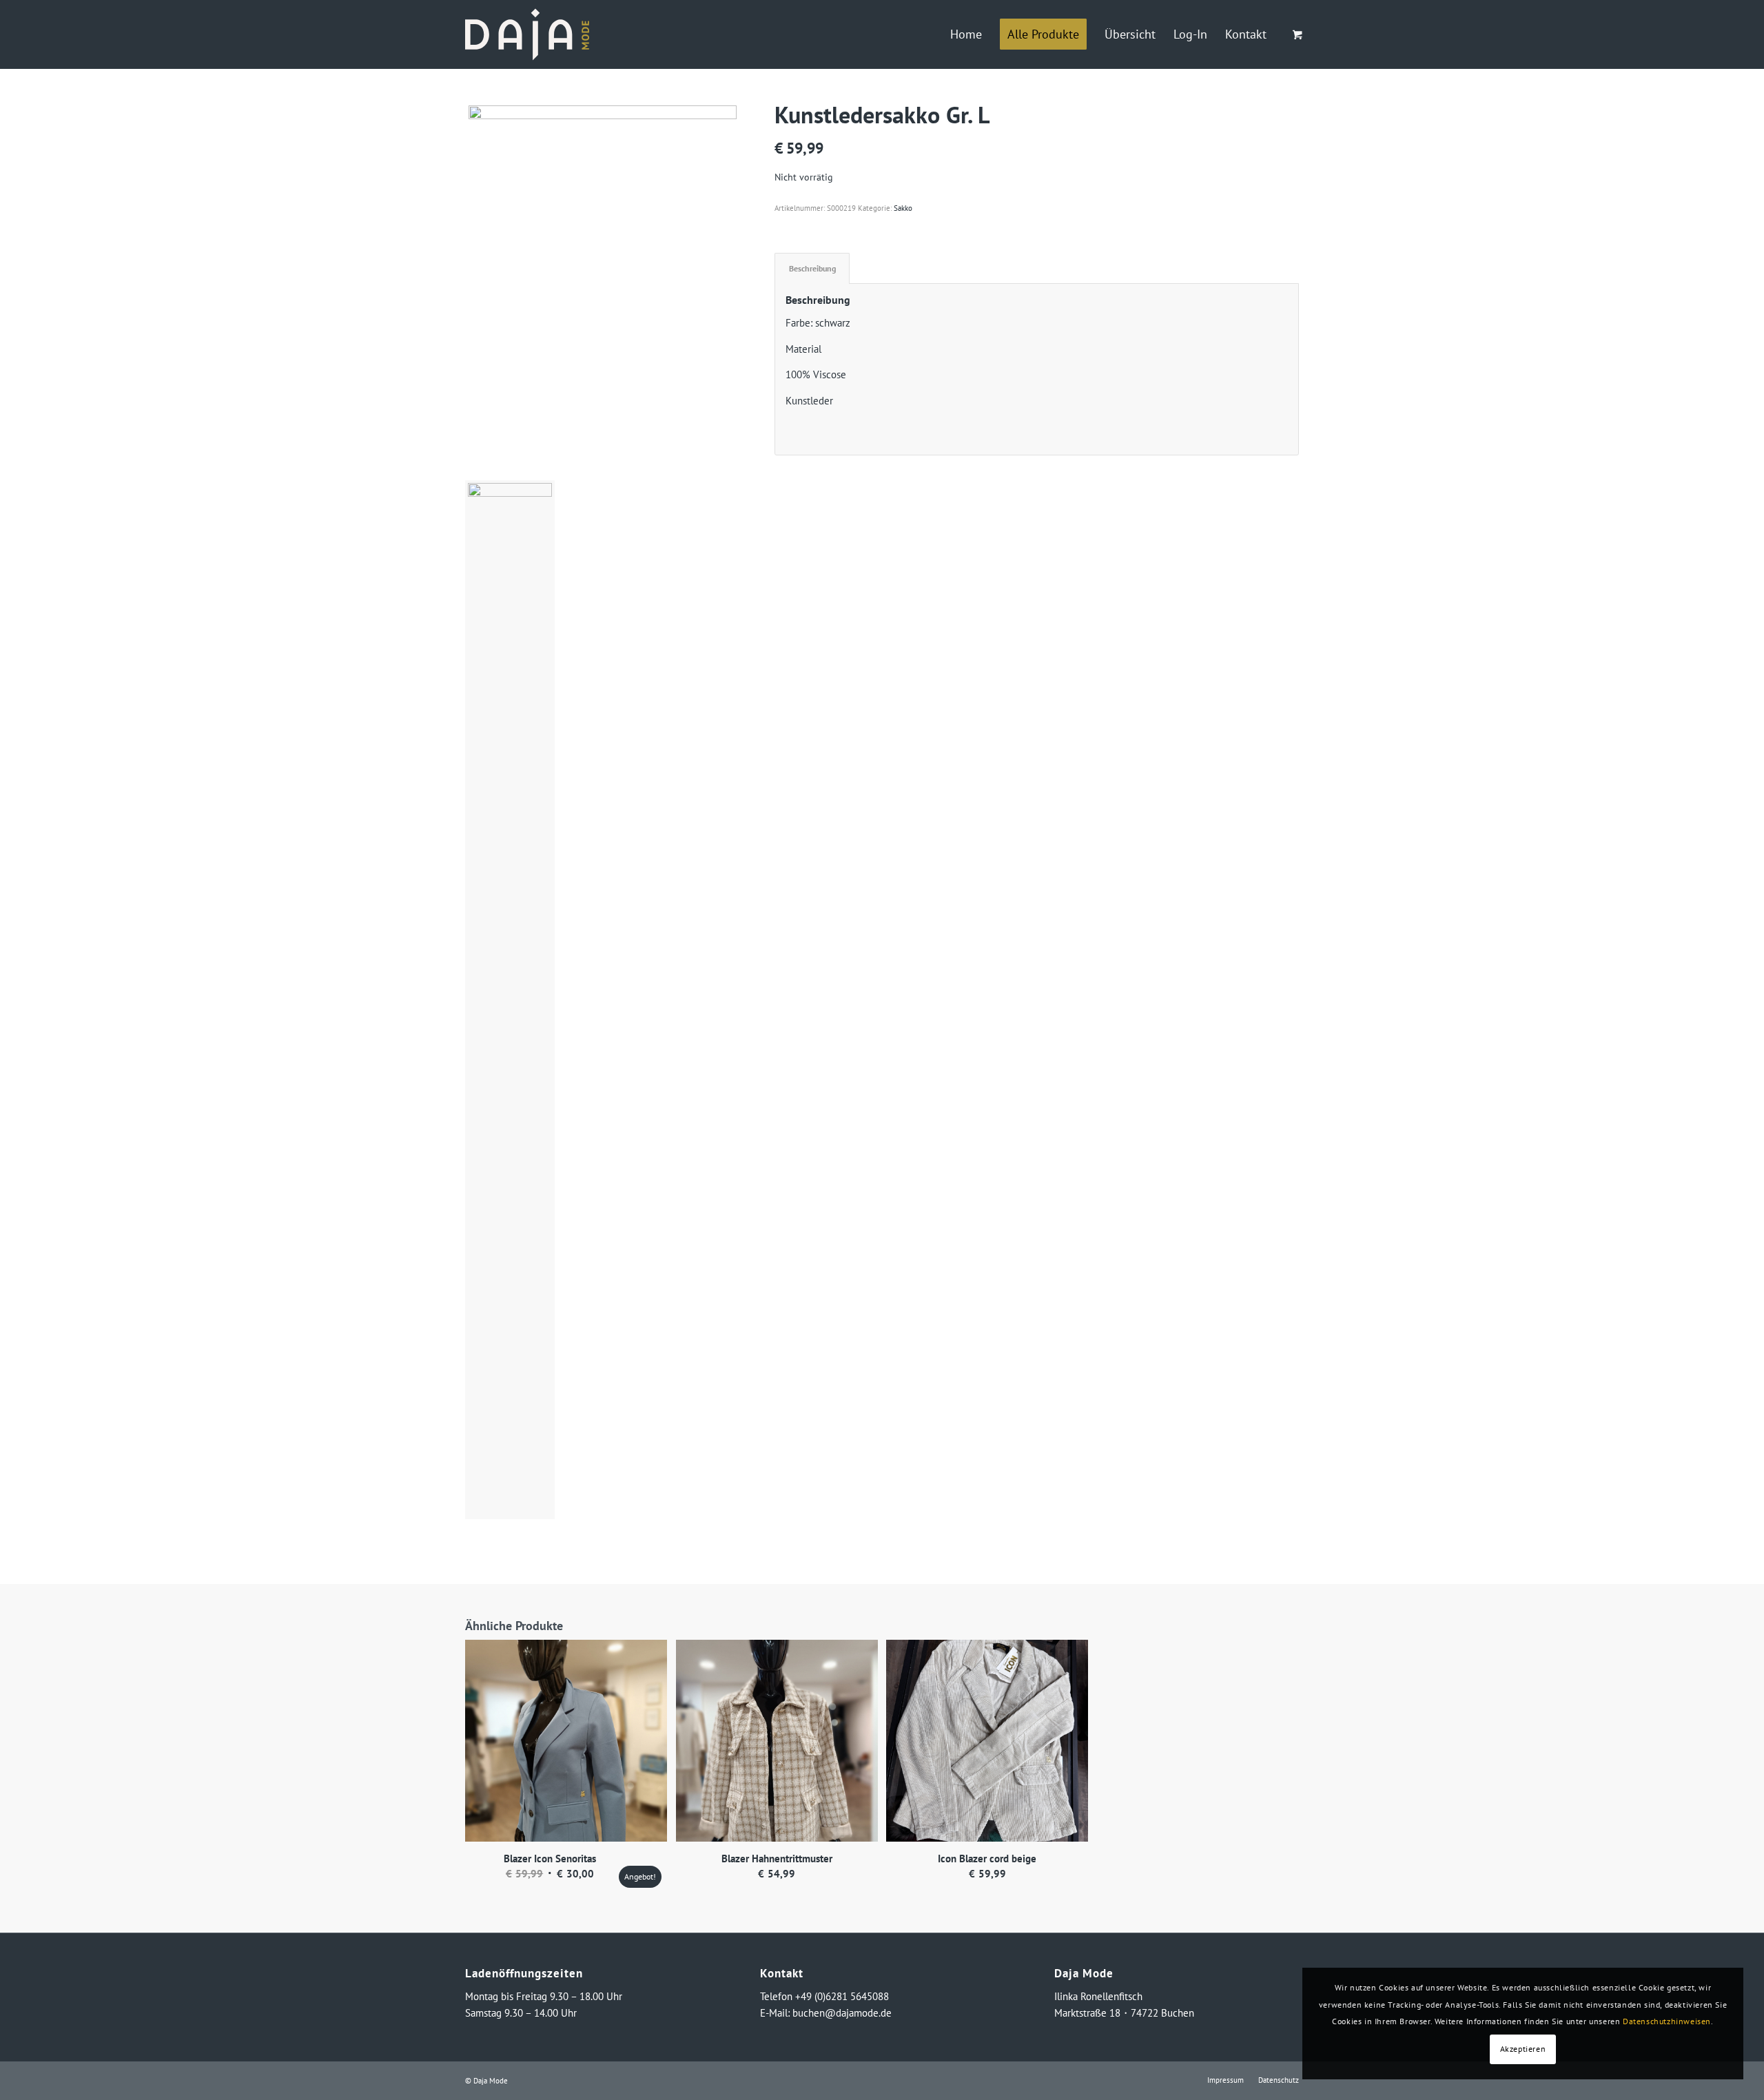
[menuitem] (966, 34)
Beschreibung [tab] (812, 268)
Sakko (903, 208)
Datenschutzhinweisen (1667, 2021)
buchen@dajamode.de (842, 2013)
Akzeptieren (1523, 2049)
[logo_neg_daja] (527, 34)
